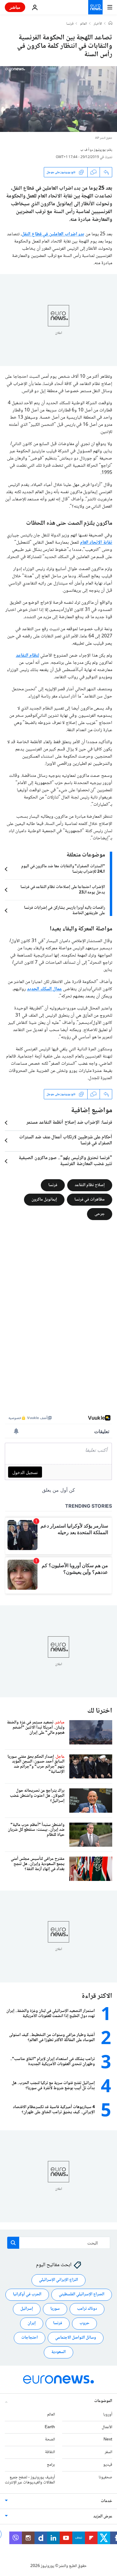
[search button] (13, 2243)
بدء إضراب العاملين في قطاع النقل (53, 234)
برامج (51, 2465)
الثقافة (50, 2452)
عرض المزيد (103, 2516)
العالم (84, 24)
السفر (108, 2452)
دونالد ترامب (87, 2309)
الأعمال (107, 2427)
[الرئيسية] (110, 24)
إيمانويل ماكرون (44, 1200)
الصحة (50, 2440)
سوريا (55, 2309)
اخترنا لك (100, 1711)
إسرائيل (27, 2309)
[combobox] (59, 2243)
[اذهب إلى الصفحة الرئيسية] (95, 7)
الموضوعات (103, 2401)
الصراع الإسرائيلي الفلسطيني (82, 2294)
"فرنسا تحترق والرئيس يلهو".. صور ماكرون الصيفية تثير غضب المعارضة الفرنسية (65, 1161)
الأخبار (98, 24)
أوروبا (108, 2415)
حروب (84, 2323)
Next (108, 2440)
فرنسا (70, 24)
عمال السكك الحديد (44, 989)
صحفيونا (105, 2477)
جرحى (100, 1214)
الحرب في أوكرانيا (27, 2294)
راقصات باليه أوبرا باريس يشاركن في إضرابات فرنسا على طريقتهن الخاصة (64, 911)
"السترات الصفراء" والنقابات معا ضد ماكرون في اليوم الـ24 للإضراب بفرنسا (63, 869)
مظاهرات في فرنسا (90, 1200)
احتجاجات (30, 2338)
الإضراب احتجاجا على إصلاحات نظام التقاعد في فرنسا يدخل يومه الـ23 (63, 890)
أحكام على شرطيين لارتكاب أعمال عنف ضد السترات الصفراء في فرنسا (66, 1140)
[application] (58, 99)
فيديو (108, 2465)
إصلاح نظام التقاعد (90, 1185)
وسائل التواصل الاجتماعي (76, 2338)
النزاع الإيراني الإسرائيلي (58, 2280)
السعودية (58, 2352)
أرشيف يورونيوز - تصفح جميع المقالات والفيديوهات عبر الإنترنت (30, 2480)
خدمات (106, 2501)
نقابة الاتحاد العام (96, 543)
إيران (32, 2323)
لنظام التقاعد (28, 656)
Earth (50, 2427)
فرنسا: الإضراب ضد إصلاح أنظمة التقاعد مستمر (69, 1123)
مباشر (15, 7)
